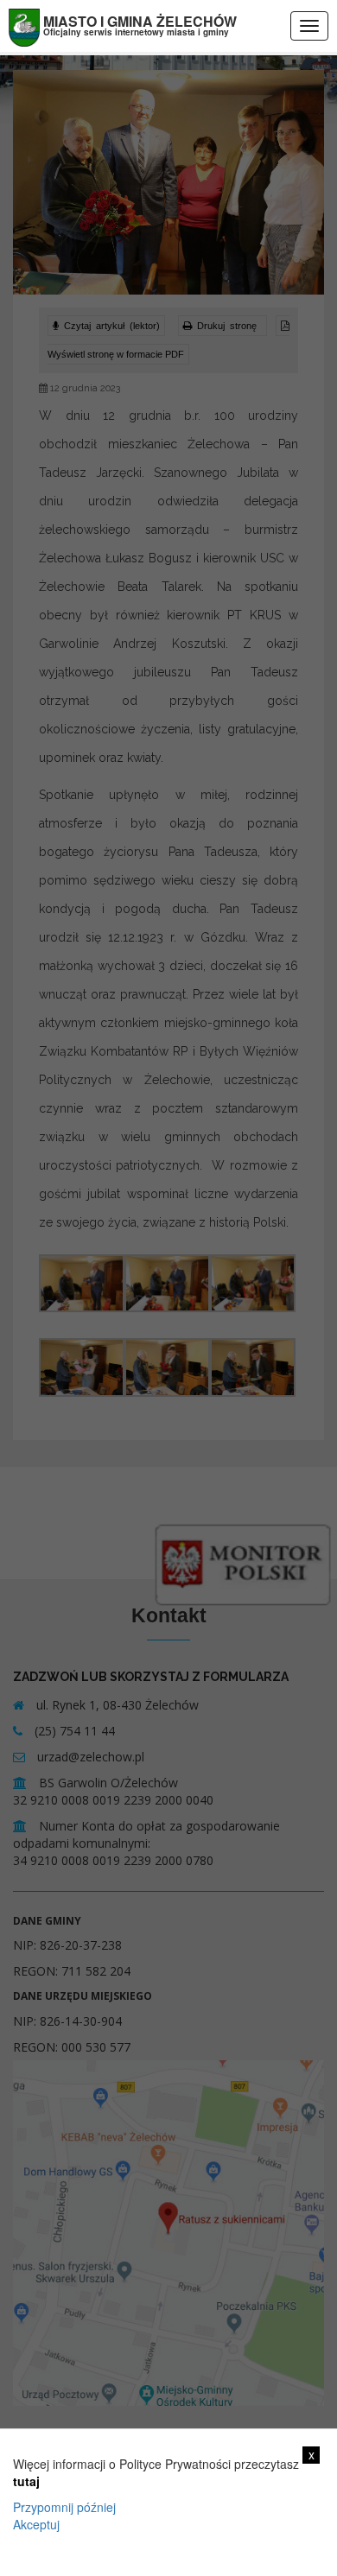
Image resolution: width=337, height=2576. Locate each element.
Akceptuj (36, 2524)
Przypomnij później (64, 2507)
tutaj (26, 2481)
